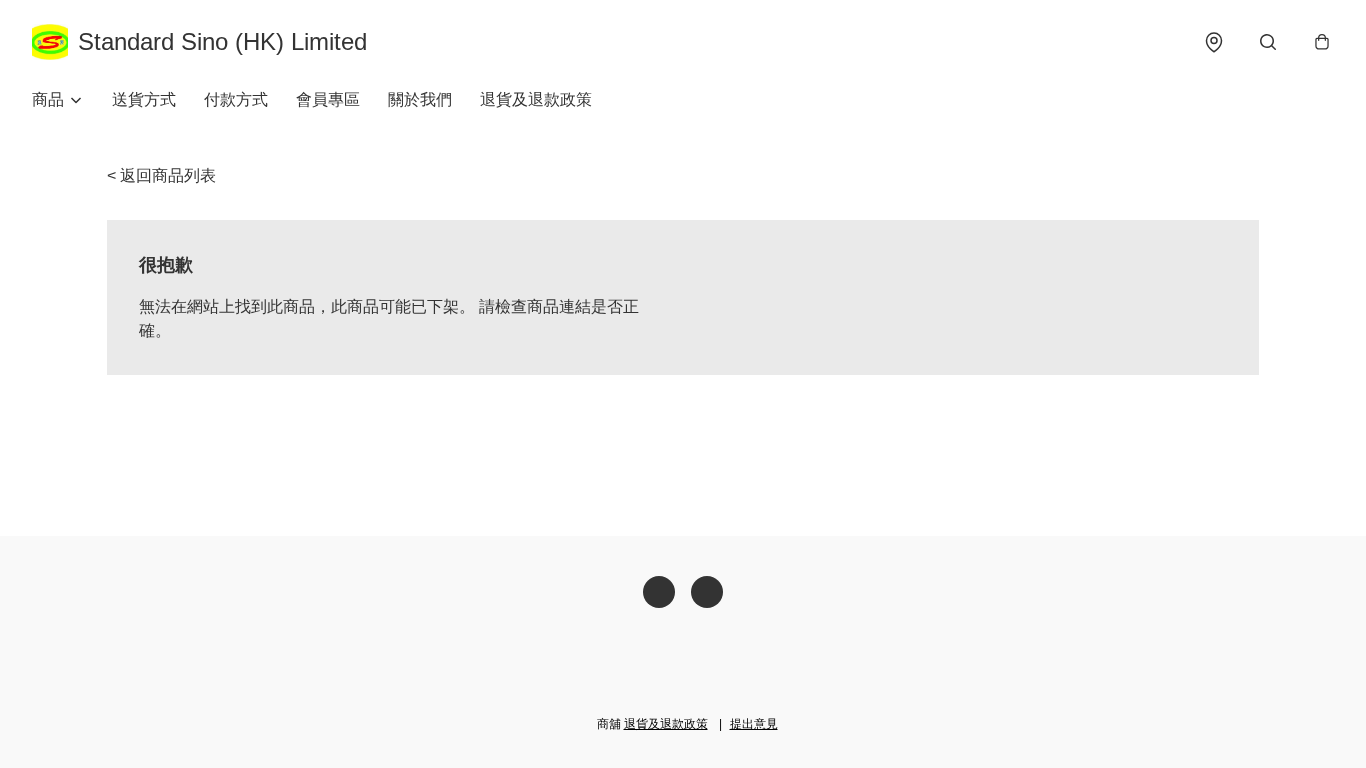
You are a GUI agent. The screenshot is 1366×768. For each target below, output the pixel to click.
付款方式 (236, 99)
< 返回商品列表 (161, 175)
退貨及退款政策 (536, 99)
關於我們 (420, 99)
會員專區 (328, 99)
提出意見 (754, 724)
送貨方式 (144, 99)
